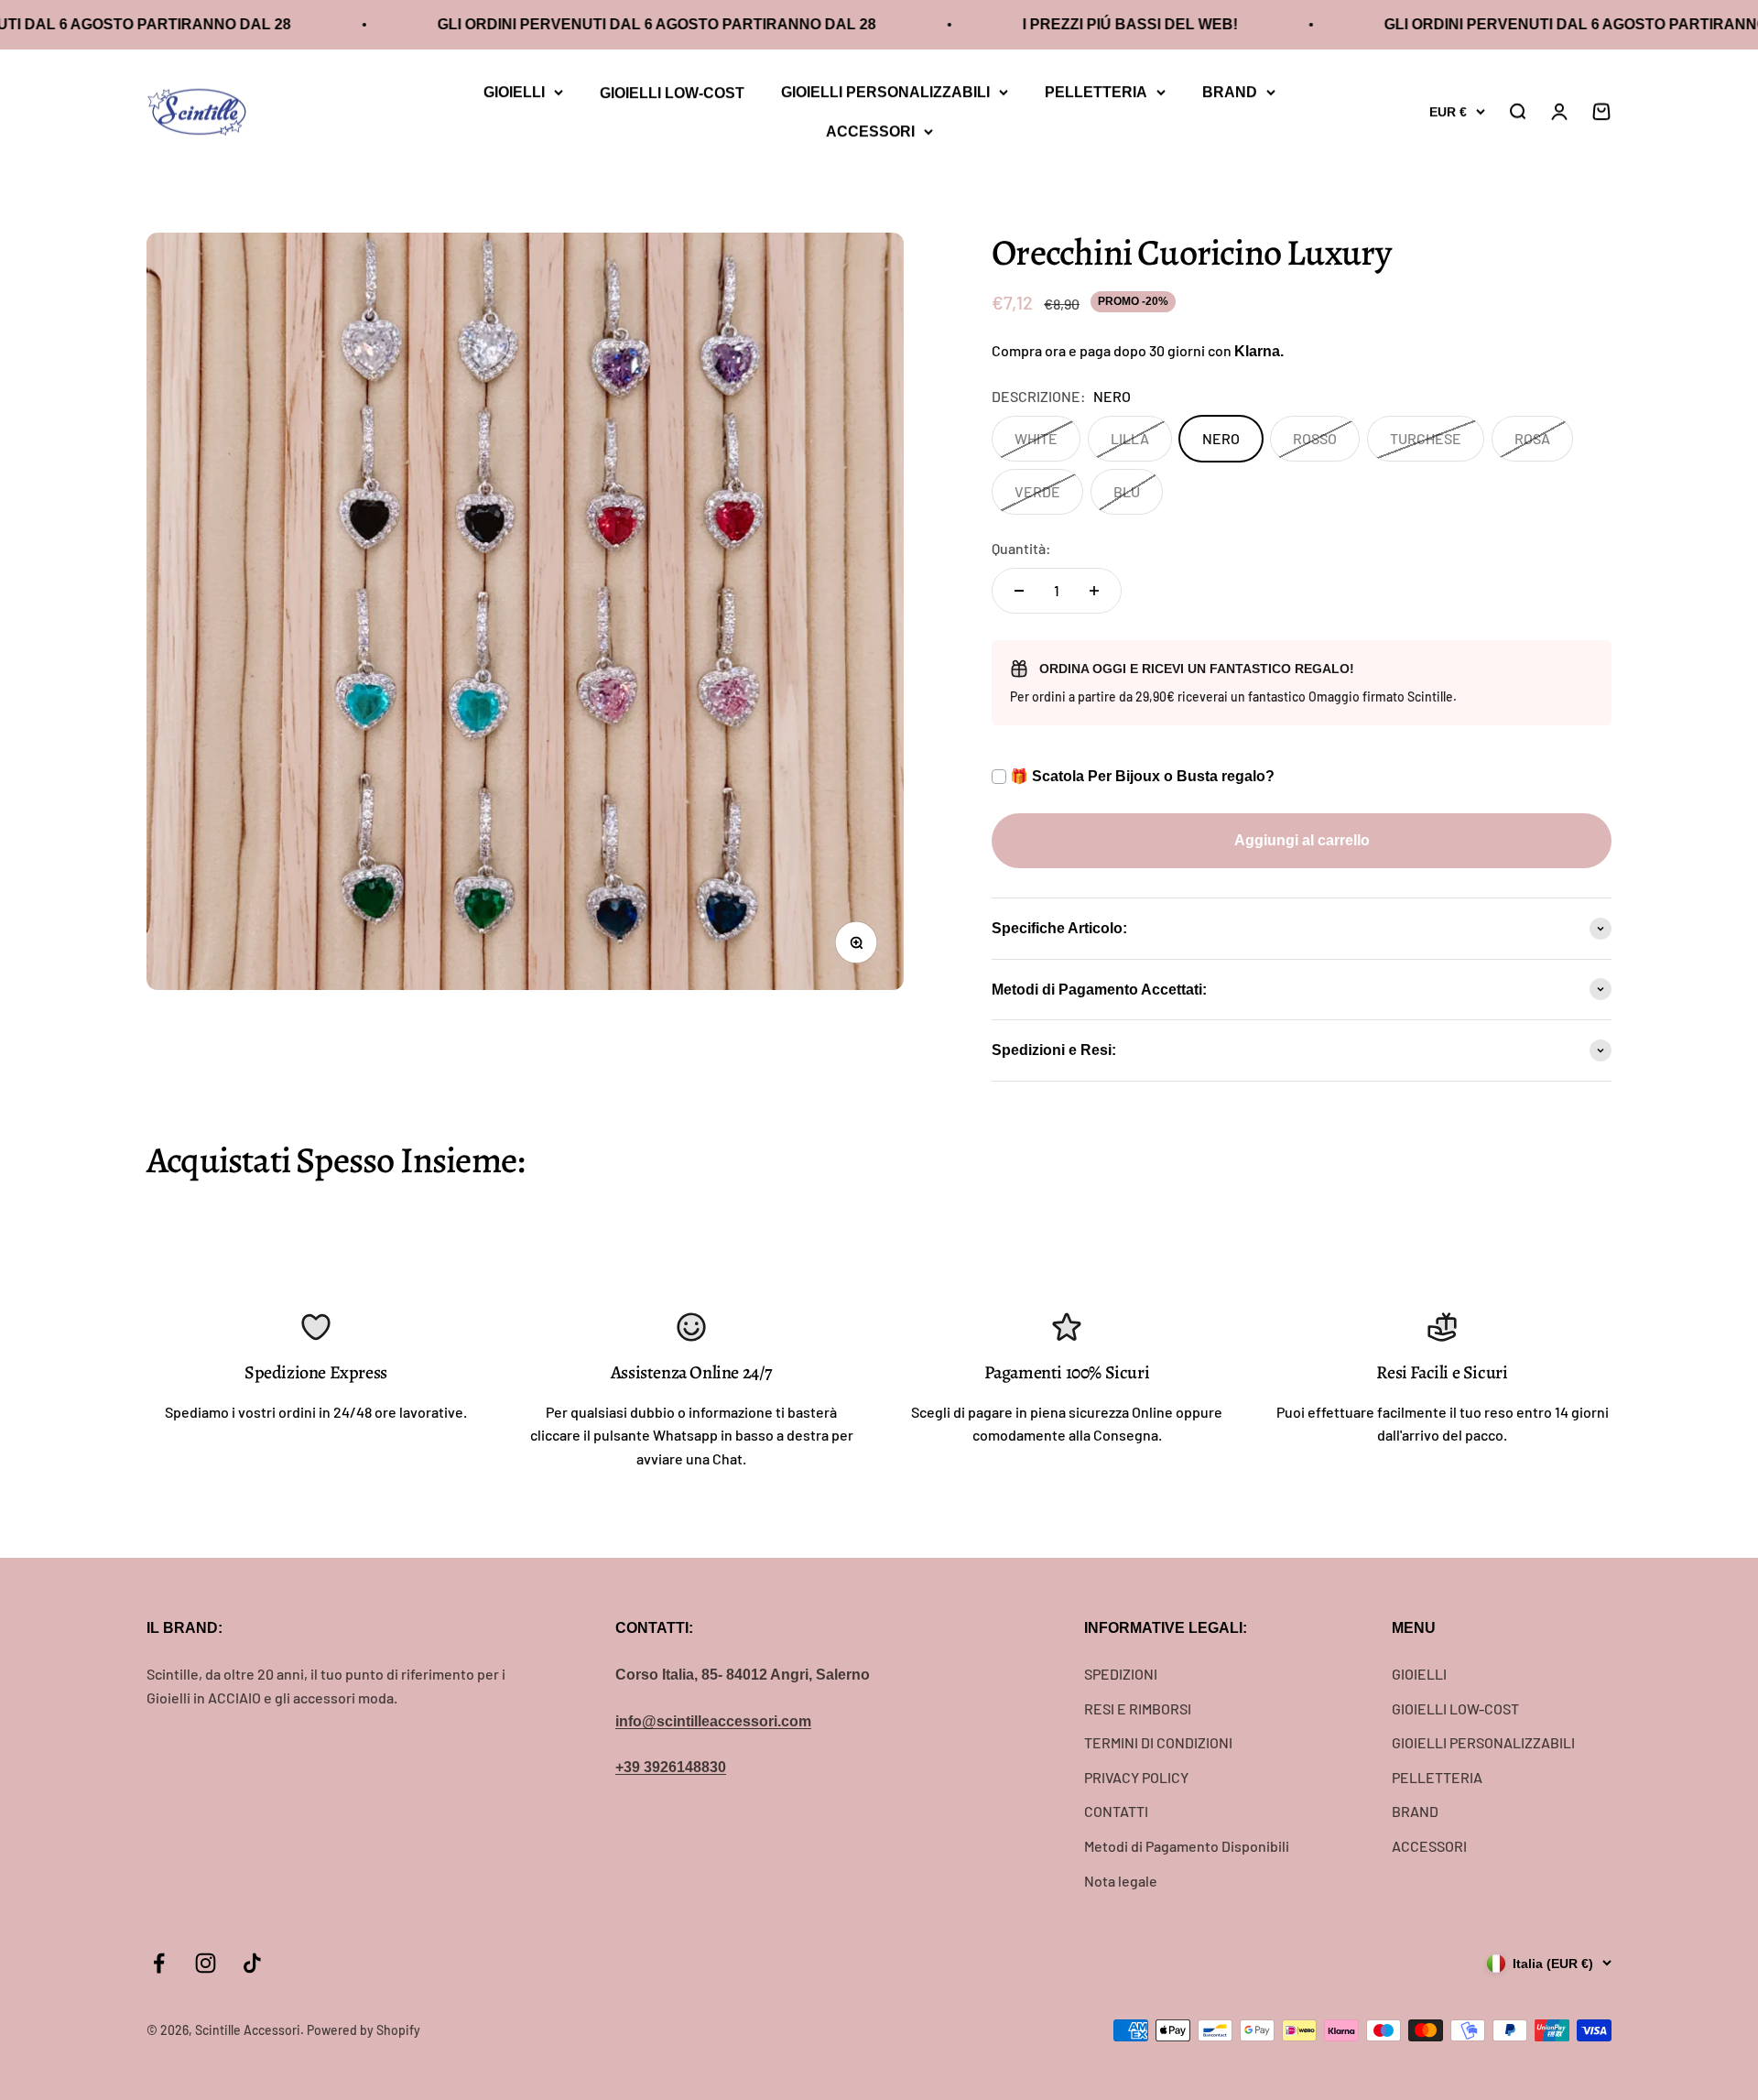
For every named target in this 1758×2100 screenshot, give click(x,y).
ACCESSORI (870, 131)
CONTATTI (1116, 1811)
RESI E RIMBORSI (1138, 1708)
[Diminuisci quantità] (1019, 591)
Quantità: (1021, 548)
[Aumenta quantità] (1094, 591)
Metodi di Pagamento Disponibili (1187, 1846)
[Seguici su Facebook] (159, 1963)
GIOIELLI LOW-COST (672, 93)
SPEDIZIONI (1121, 1674)
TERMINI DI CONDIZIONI (1158, 1742)
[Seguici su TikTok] (252, 1963)
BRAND (1230, 92)
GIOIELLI (514, 92)
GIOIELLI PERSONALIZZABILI (885, 92)
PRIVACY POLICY (1136, 1777)
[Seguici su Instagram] (206, 1963)
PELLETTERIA (1096, 92)
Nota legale (1121, 1881)
